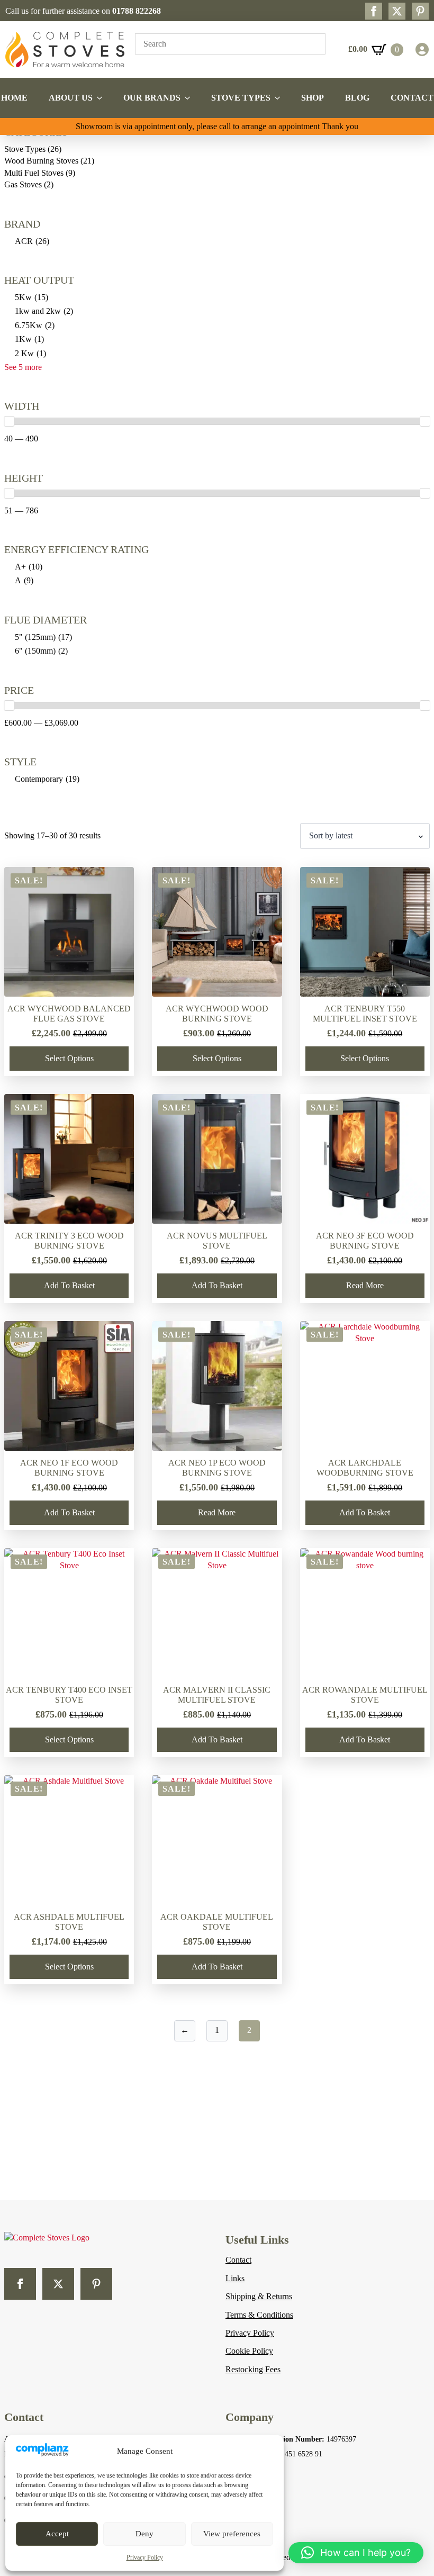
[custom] (420, 11)
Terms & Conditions (259, 2315)
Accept (57, 2534)
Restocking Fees (253, 2369)
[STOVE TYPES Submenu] (281, 98)
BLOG (357, 98)
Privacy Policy (145, 2557)
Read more (365, 1285)
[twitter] (397, 11)
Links (235, 2278)
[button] (356, 2553)
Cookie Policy (249, 2351)
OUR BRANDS (152, 98)
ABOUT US (71, 98)
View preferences (232, 2534)
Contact (238, 2260)
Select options (69, 1058)
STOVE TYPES (241, 98)
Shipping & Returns (259, 2296)
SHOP (313, 98)
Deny (144, 2534)
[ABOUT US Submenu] (103, 98)
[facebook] (374, 11)
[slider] (9, 421)
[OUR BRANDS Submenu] (191, 98)
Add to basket (69, 1285)
